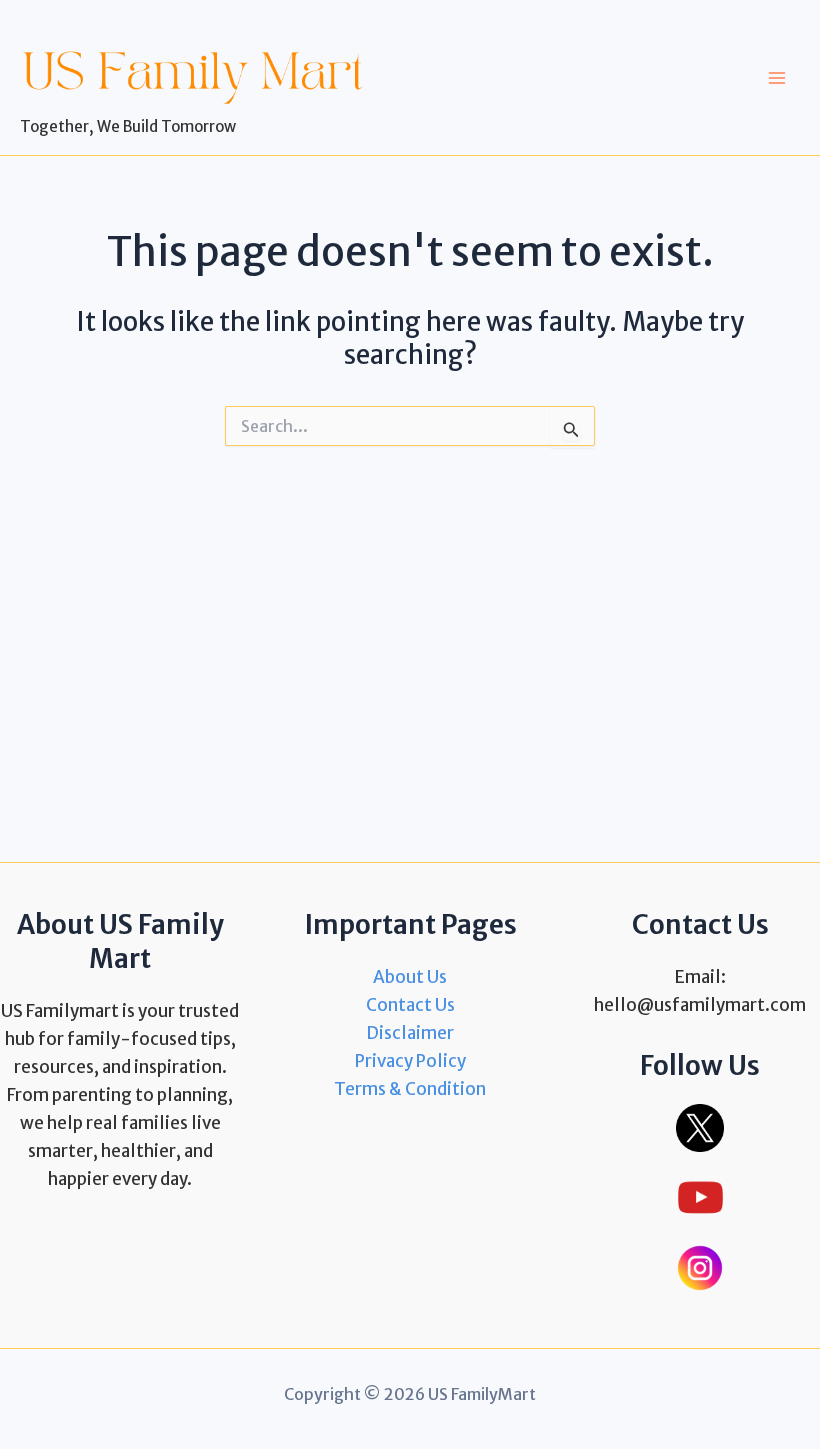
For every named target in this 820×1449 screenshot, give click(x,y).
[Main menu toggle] (778, 78)
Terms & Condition (410, 1089)
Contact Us (410, 1005)
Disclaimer (410, 1033)
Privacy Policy (410, 1061)
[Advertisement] (410, 654)
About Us (410, 977)
